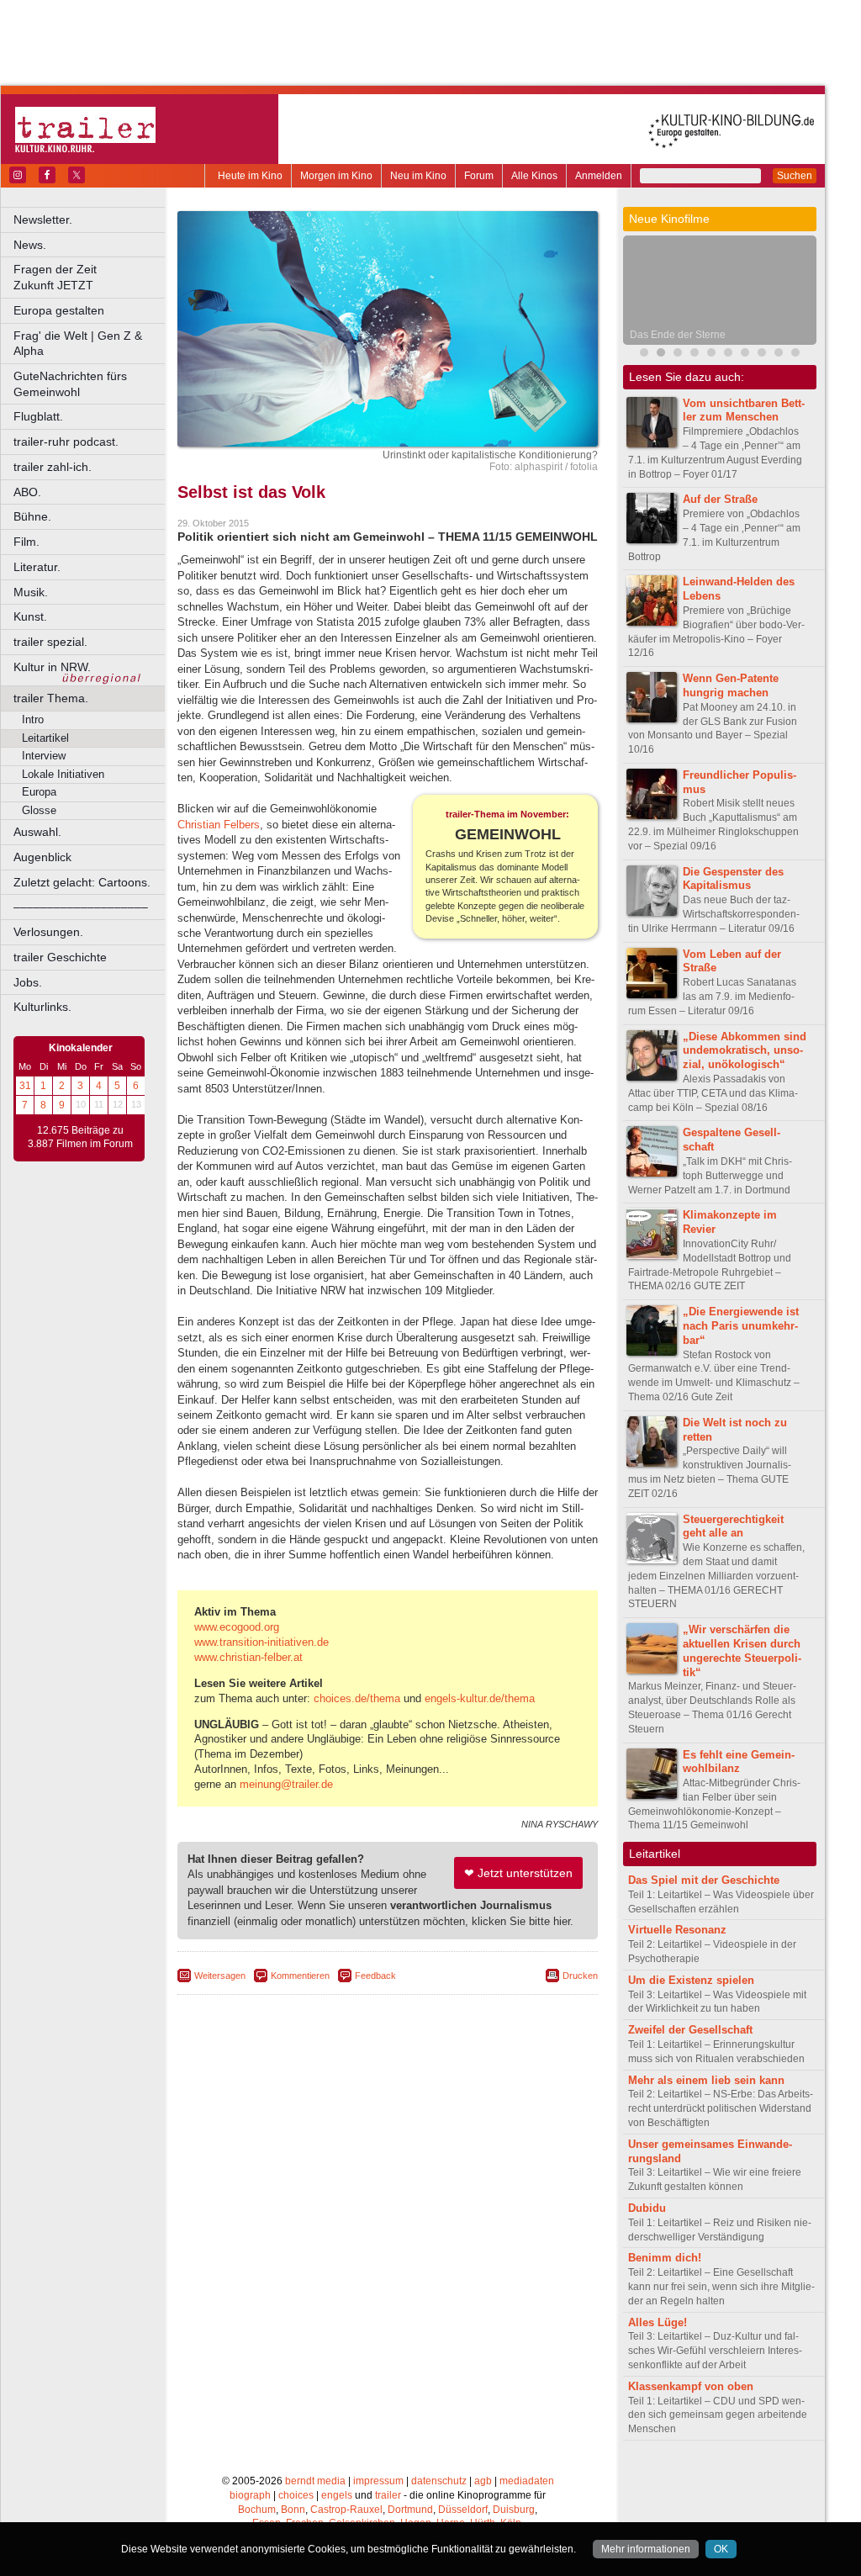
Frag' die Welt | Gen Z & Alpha (78, 344)
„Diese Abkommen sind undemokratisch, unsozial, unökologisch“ (745, 1051)
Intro (33, 719)
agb (483, 2481)
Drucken (580, 1976)
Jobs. (28, 982)
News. (30, 245)
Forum (479, 176)
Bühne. (32, 516)
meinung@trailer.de (286, 1784)
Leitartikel (45, 738)
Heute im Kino (250, 176)
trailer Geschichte (60, 957)
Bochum (257, 2510)
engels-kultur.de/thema (480, 1698)
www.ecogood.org (237, 1627)
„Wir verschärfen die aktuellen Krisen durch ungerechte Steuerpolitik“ (742, 1650)
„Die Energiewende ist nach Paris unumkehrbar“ (741, 1326)
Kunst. (30, 616)
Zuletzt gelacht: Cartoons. (82, 882)
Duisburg (514, 2510)
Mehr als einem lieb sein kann (706, 2080)
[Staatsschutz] (762, 354)
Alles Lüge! (658, 2322)
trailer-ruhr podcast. (66, 442)
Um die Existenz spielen (691, 1980)
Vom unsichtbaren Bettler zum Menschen (744, 410)
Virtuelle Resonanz (677, 1930)
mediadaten (527, 2481)
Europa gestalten (59, 310)
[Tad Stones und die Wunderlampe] (711, 354)
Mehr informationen (646, 2549)
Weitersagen (220, 1976)
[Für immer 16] (795, 354)
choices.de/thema (357, 1698)
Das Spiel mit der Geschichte (704, 1880)
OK (721, 2549)
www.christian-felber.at (248, 1657)
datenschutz (439, 2481)
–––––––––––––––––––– (81, 907)
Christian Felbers (219, 825)
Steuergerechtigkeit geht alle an (733, 1526)
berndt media (315, 2481)
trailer (388, 2495)
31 (25, 1086)
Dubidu (647, 2208)
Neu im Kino (418, 176)
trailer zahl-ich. (53, 467)
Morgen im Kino (336, 176)
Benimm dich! (665, 2258)
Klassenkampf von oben (691, 2386)
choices (296, 2495)
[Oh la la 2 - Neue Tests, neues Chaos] (695, 354)
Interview (44, 756)
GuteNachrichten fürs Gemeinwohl (70, 384)
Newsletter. (43, 220)
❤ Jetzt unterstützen (518, 1873)
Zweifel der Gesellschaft (690, 2030)
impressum (378, 2481)
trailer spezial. (50, 642)
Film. (26, 542)
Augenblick (42, 857)
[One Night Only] (644, 354)
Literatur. (37, 567)
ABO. (27, 492)
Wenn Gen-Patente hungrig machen (731, 685)
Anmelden (599, 176)
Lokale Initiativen (63, 774)
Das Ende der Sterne (678, 335)
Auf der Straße (720, 499)
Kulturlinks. (42, 1007)
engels (337, 2495)
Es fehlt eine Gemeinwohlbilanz (739, 1762)
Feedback (375, 1976)
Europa (39, 792)
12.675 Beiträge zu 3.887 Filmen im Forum (80, 1137)
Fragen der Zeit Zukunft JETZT (90, 277)
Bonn (293, 2510)
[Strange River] (779, 354)
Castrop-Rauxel (346, 2510)
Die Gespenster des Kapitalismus (733, 879)
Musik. (31, 592)
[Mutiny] (678, 354)
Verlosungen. (48, 932)
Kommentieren (300, 1976)
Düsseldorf (463, 2510)
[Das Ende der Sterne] (661, 354)
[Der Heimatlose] (745, 354)
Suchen (795, 176)
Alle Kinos (534, 176)
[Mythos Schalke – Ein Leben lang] (728, 354)
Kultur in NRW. (52, 667)
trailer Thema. (51, 698)
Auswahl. (37, 832)
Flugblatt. (38, 416)
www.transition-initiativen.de (261, 1642)
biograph (250, 2495)
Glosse (39, 810)
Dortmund (410, 2510)
